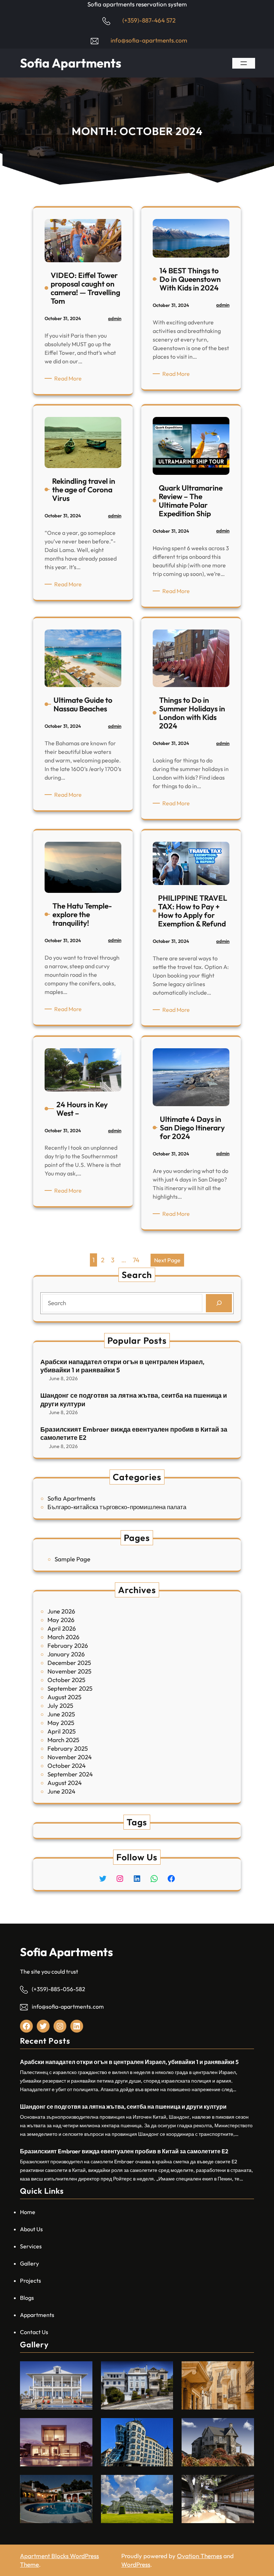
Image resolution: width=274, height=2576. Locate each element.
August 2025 (64, 1697)
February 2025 (68, 1748)
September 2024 (70, 1774)
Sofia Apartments (71, 63)
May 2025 (61, 1723)
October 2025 (66, 1680)
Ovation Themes (199, 2556)
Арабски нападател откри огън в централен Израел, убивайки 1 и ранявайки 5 (122, 1366)
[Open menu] (244, 63)
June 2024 (61, 1791)
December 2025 (69, 1663)
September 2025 (70, 1688)
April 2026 (62, 1628)
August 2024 (65, 1783)
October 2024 (67, 1766)
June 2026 (61, 1611)
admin (115, 318)
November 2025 (69, 1671)
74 (136, 1260)
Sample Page (72, 1559)
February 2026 (68, 1645)
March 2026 (64, 1637)
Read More (69, 379)
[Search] (219, 1303)
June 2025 (61, 1714)
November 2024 (70, 1757)
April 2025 (62, 1731)
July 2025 (60, 1705)
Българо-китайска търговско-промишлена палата (117, 1507)
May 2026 (61, 1620)
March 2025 (63, 1740)
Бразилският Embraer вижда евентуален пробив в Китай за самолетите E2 (134, 1433)
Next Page (167, 1260)
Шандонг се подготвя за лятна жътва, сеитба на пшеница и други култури (134, 1399)
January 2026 (66, 1654)
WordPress (136, 2564)
